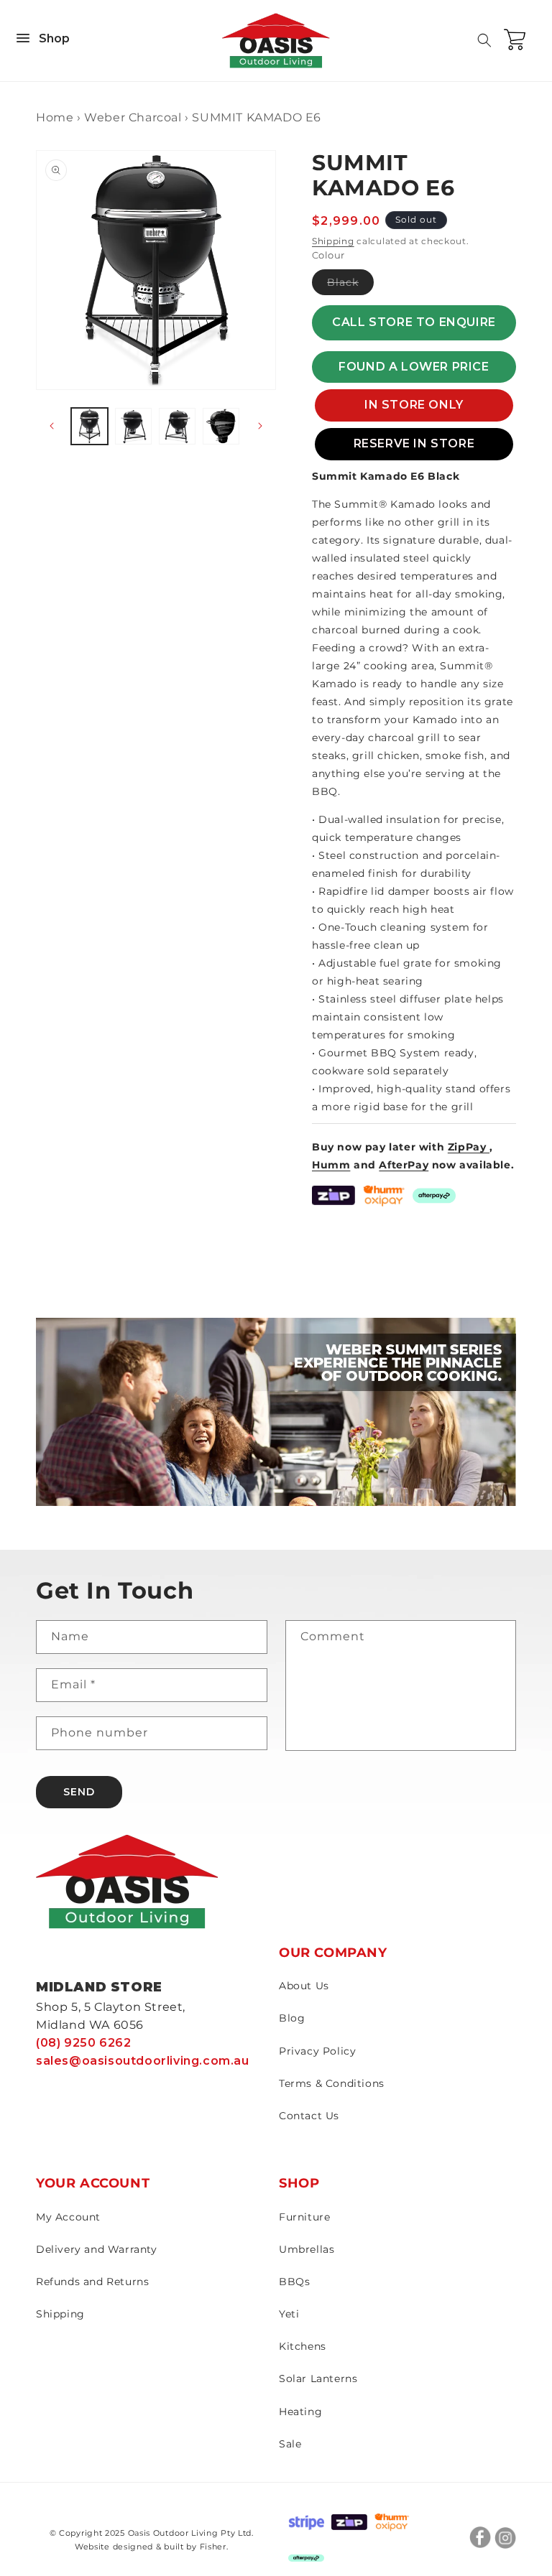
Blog (292, 2018)
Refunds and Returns (92, 2282)
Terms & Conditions (332, 2083)
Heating (300, 2412)
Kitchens (303, 2346)
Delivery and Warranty (97, 2249)
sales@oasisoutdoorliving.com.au (143, 2061)
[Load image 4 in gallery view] (221, 426)
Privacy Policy (317, 2051)
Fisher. (214, 2547)
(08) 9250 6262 (83, 2043)
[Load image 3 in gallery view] (177, 426)
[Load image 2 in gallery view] (133, 426)
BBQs (294, 2282)
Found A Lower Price (414, 367)
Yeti (289, 2314)
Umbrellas (307, 2249)
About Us (304, 1986)
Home (55, 117)
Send (79, 1792)
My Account (68, 2217)
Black (350, 285)
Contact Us (309, 2116)
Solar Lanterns (318, 2379)
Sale (290, 2444)
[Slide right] (260, 426)
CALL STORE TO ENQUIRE (414, 322)
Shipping (333, 241)
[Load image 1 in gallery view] (89, 426)
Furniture (304, 2217)
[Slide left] (52, 426)
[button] (484, 40)
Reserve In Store (414, 443)
